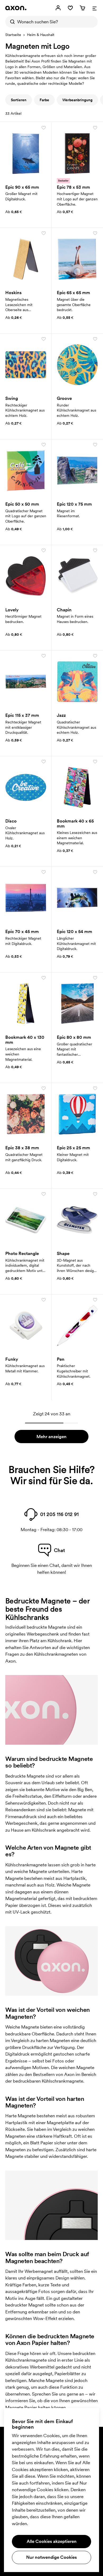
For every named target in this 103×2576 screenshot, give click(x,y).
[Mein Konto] (58, 8)
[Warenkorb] (82, 8)
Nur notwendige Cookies (51, 2557)
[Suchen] (11, 22)
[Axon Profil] (16, 8)
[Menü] (95, 8)
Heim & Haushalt (41, 35)
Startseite (13, 35)
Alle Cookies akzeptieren (52, 2541)
